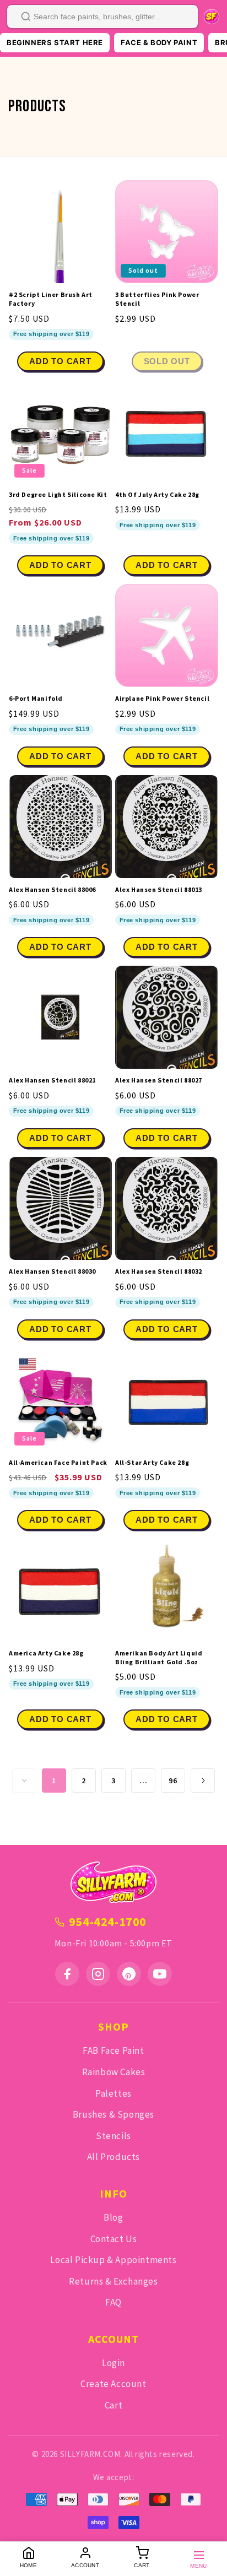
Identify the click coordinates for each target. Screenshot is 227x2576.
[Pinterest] (129, 1974)
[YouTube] (160, 1974)
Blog (113, 2217)
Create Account (113, 2384)
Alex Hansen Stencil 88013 (159, 889)
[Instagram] (98, 1974)
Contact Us (114, 2239)
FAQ (113, 2302)
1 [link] (54, 1781)
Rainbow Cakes (114, 2072)
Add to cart (60, 565)
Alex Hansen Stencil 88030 (52, 1271)
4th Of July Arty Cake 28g (157, 494)
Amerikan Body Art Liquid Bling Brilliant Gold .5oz (159, 1657)
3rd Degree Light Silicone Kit (58, 494)
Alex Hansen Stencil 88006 (52, 889)
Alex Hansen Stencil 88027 (159, 1080)
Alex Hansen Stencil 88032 (159, 1271)
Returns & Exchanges (113, 2281)
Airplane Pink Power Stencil (162, 698)
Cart (113, 2405)
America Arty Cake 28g (46, 1653)
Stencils (113, 2136)
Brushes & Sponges (113, 2114)
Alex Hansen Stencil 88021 (52, 1080)
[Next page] (203, 1781)
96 (173, 1781)
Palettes (113, 2093)
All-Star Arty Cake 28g (152, 1462)
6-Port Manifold (36, 698)
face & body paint (159, 42)
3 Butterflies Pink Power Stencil (157, 299)
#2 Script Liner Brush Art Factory (51, 299)
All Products (113, 2157)
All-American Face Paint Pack (58, 1462)
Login (113, 2363)
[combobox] (102, 17)
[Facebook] (67, 1974)
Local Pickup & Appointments (113, 2260)
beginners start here (55, 42)
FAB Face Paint (113, 2050)
